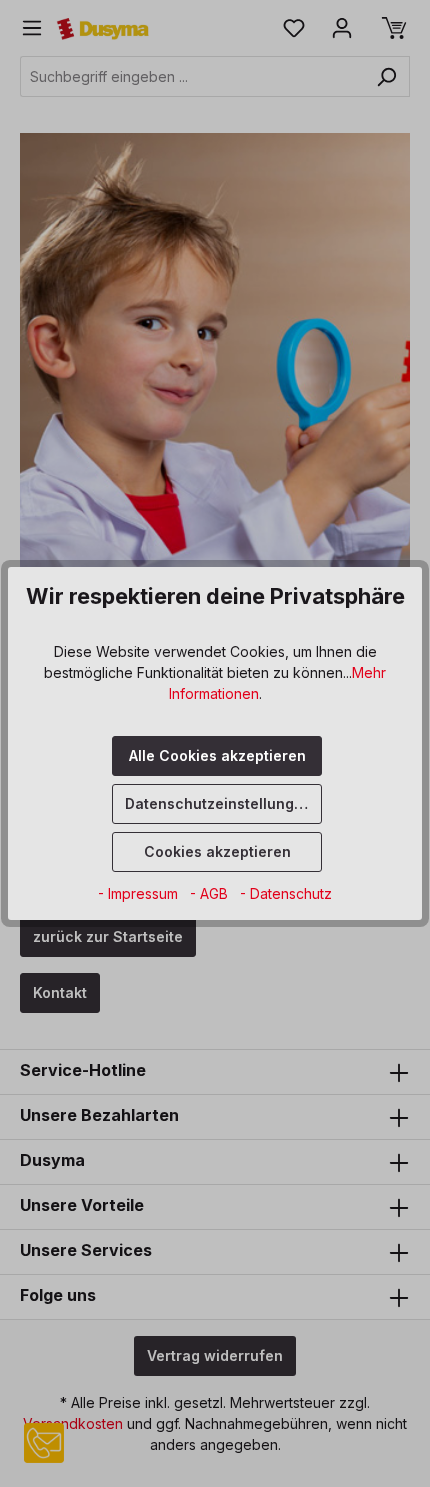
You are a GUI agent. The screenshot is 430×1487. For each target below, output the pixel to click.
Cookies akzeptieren (217, 851)
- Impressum (140, 893)
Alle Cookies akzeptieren (217, 755)
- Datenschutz (286, 893)
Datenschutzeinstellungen (218, 803)
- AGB (211, 893)
